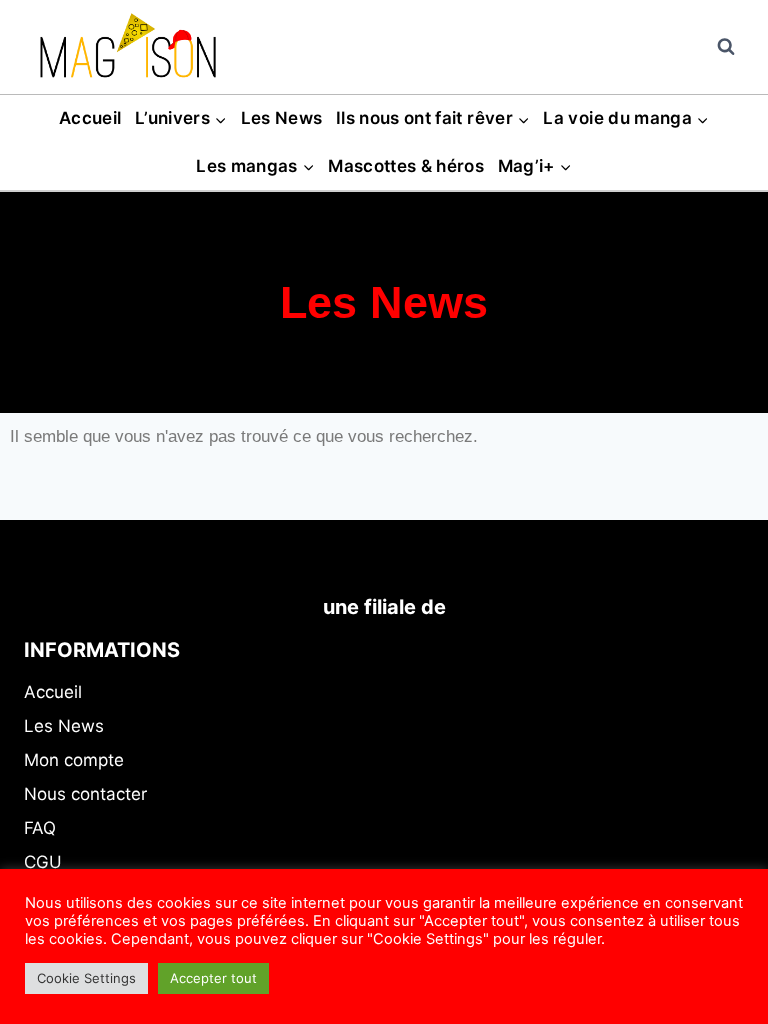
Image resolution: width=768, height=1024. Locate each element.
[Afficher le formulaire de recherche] (726, 47)
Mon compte (74, 760)
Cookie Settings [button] (86, 978)
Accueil (90, 118)
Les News (282, 118)
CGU (43, 862)
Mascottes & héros (406, 166)
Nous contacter (85, 794)
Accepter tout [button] (213, 978)
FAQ (40, 828)
